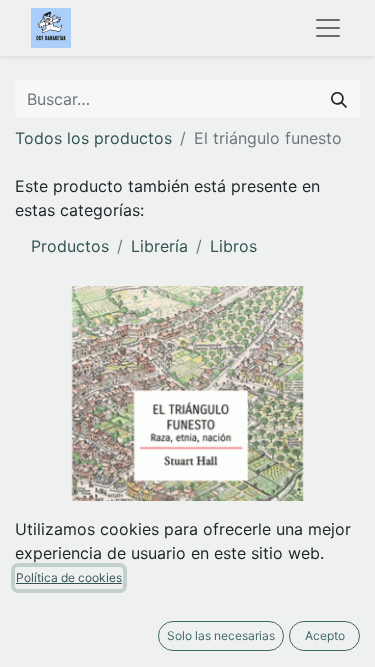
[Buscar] (339, 99)
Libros (233, 246)
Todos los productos (93, 138)
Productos (70, 246)
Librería (159, 246)
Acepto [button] (325, 635)
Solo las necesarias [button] (221, 635)
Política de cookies (69, 577)
